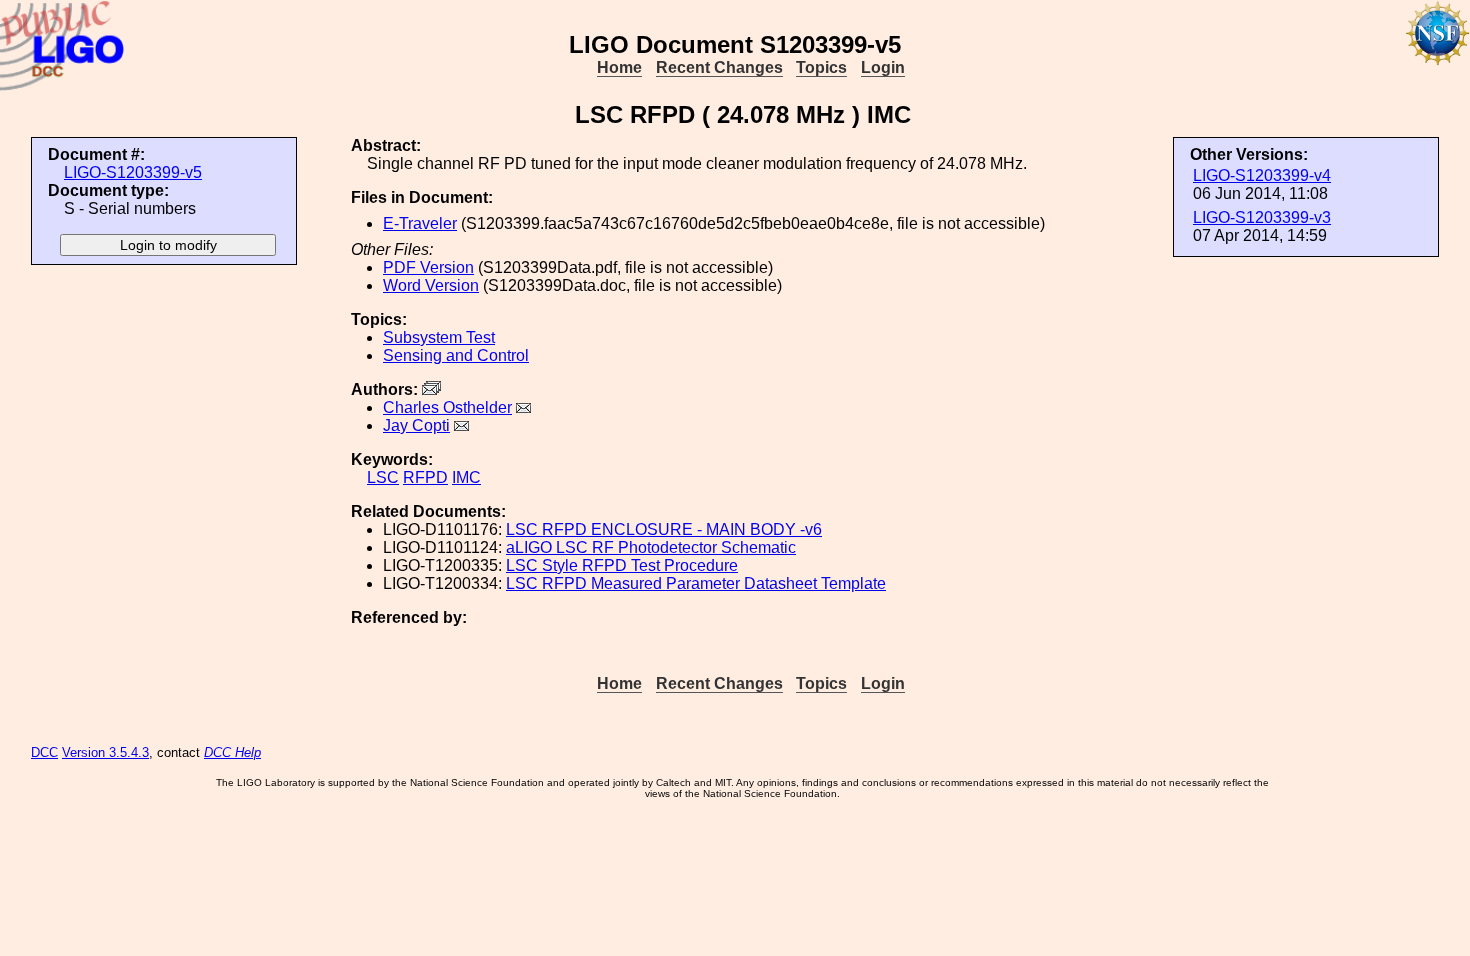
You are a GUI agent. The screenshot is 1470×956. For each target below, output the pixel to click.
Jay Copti (416, 425)
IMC (466, 477)
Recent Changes (719, 67)
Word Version (431, 285)
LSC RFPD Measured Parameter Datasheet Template (696, 583)
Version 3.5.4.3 (105, 752)
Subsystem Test (439, 337)
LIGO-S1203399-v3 (1262, 217)
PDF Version (428, 267)
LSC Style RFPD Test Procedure (622, 565)
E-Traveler (420, 223)
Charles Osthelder (447, 407)
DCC (44, 752)
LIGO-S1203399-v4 (1262, 175)
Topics (821, 67)
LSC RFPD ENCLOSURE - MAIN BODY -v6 (664, 529)
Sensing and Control (456, 355)
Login (883, 67)
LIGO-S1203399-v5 (133, 172)
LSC (383, 477)
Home (619, 67)
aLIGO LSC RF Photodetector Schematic (651, 547)
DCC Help (232, 752)
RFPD (425, 477)
